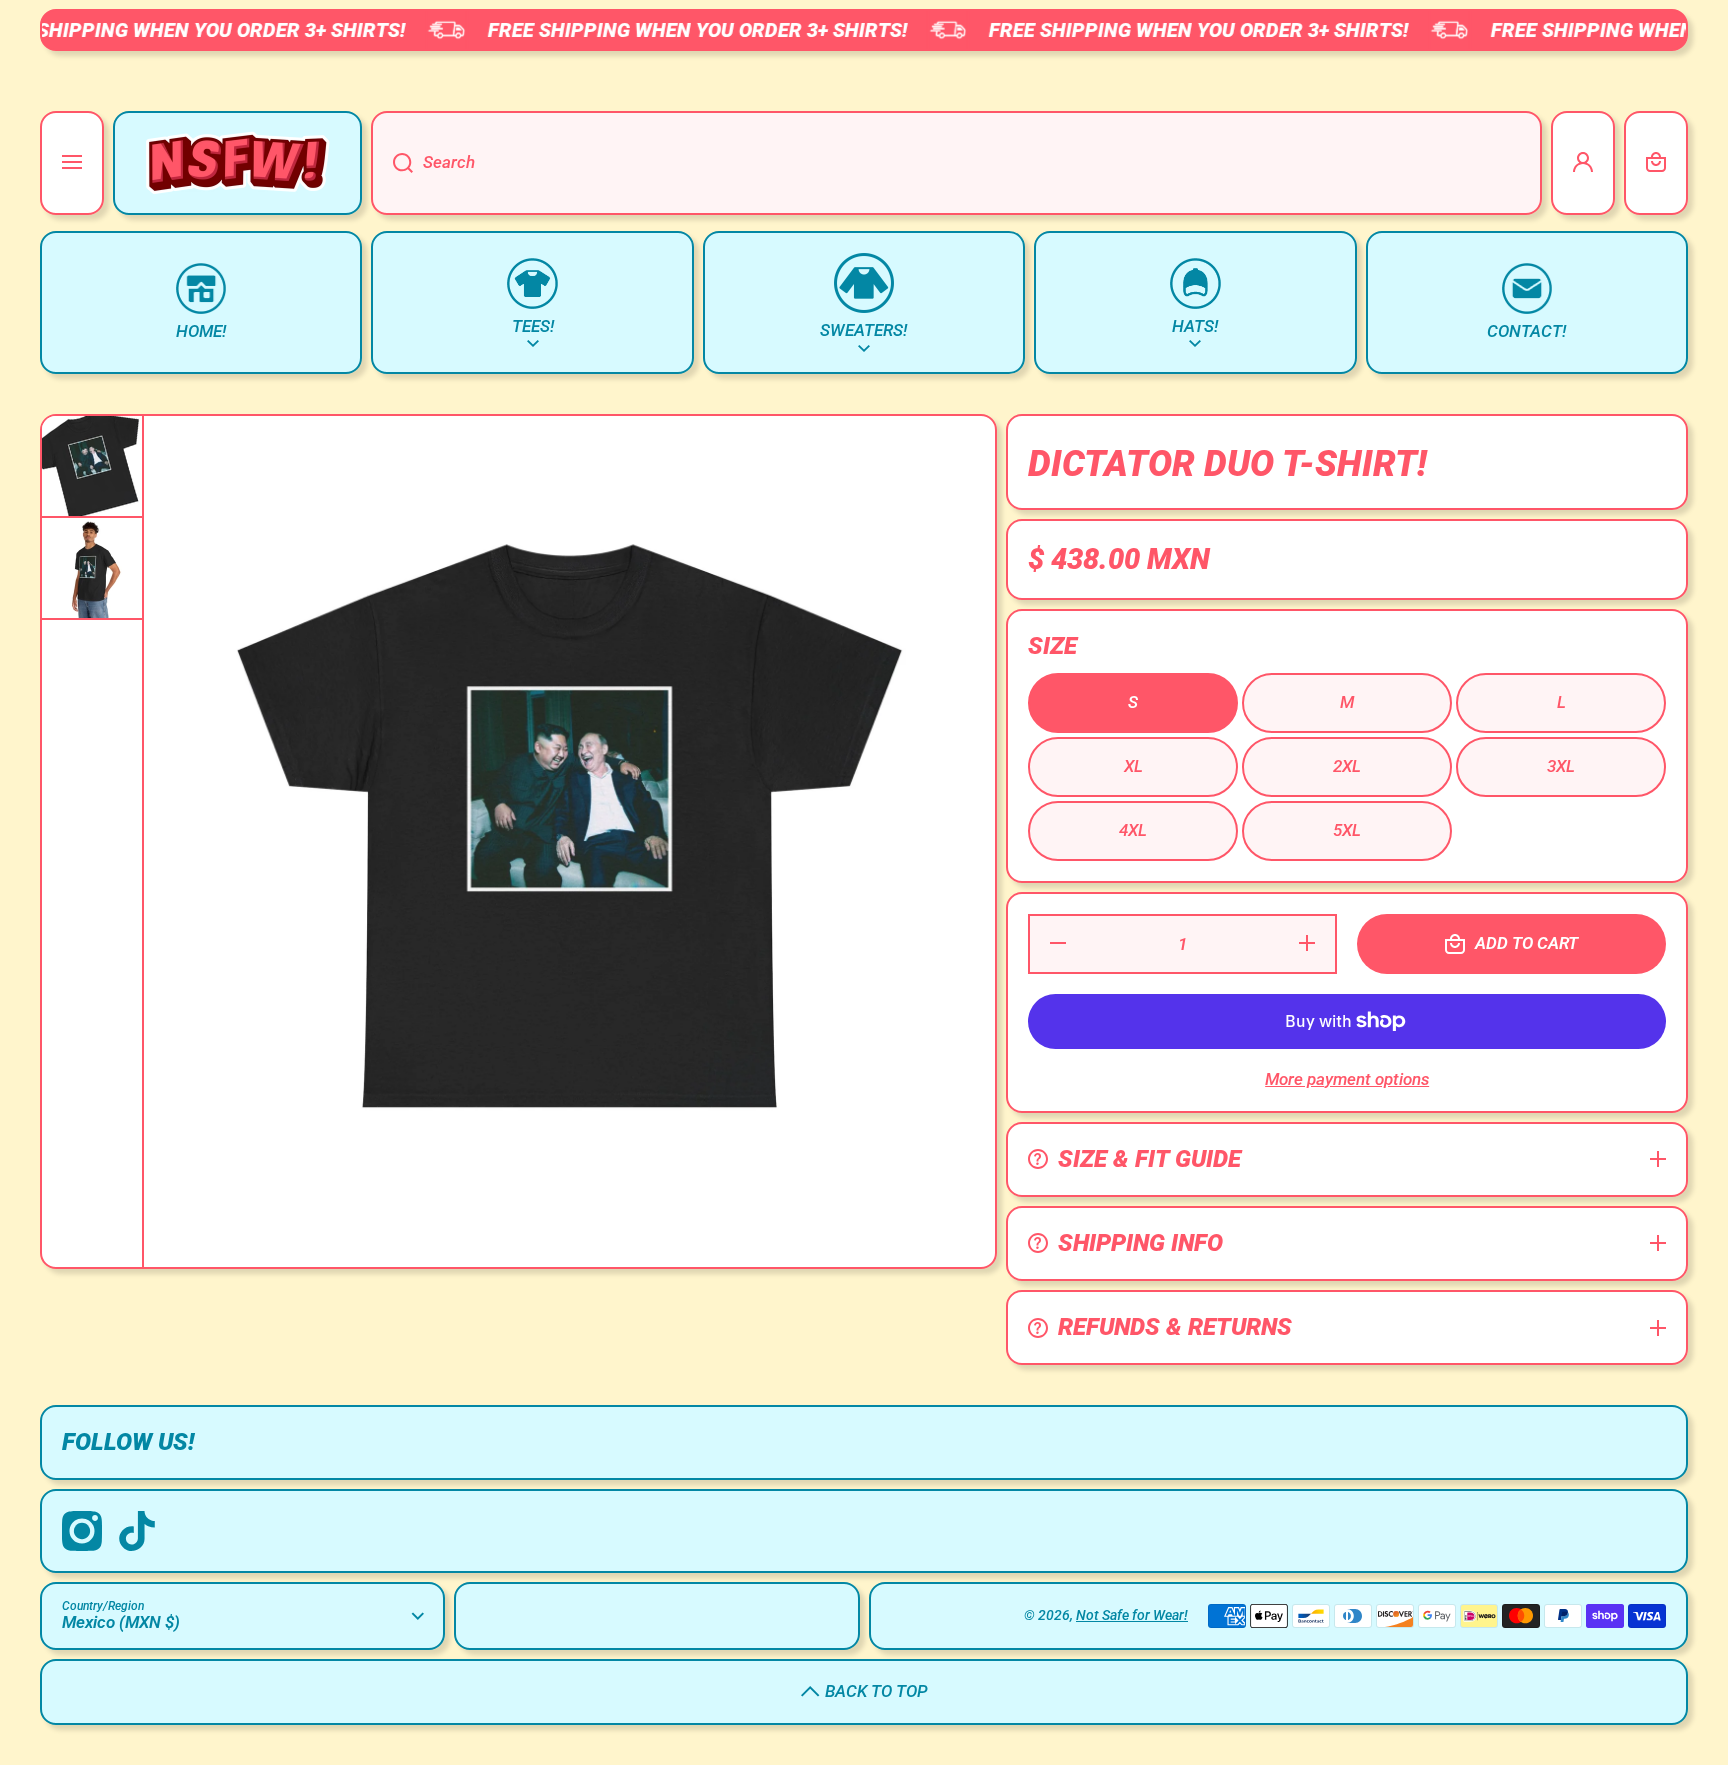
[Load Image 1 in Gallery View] (92, 466)
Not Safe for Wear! (1132, 1615)
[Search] (392, 163)
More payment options (1347, 1079)
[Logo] (237, 163)
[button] (1656, 163)
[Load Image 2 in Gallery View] (92, 568)
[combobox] (956, 163)
